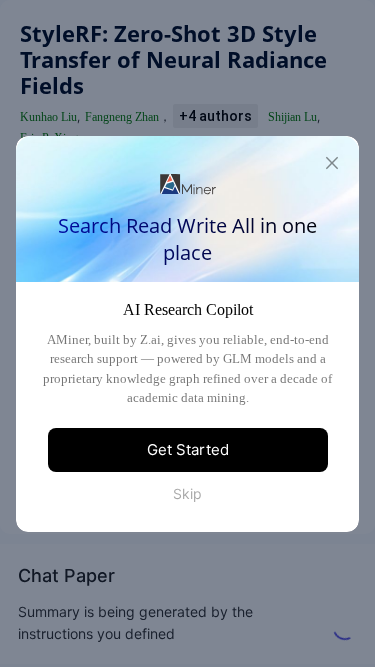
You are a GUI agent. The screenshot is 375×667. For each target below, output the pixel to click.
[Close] (332, 163)
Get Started (188, 449)
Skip (187, 493)
